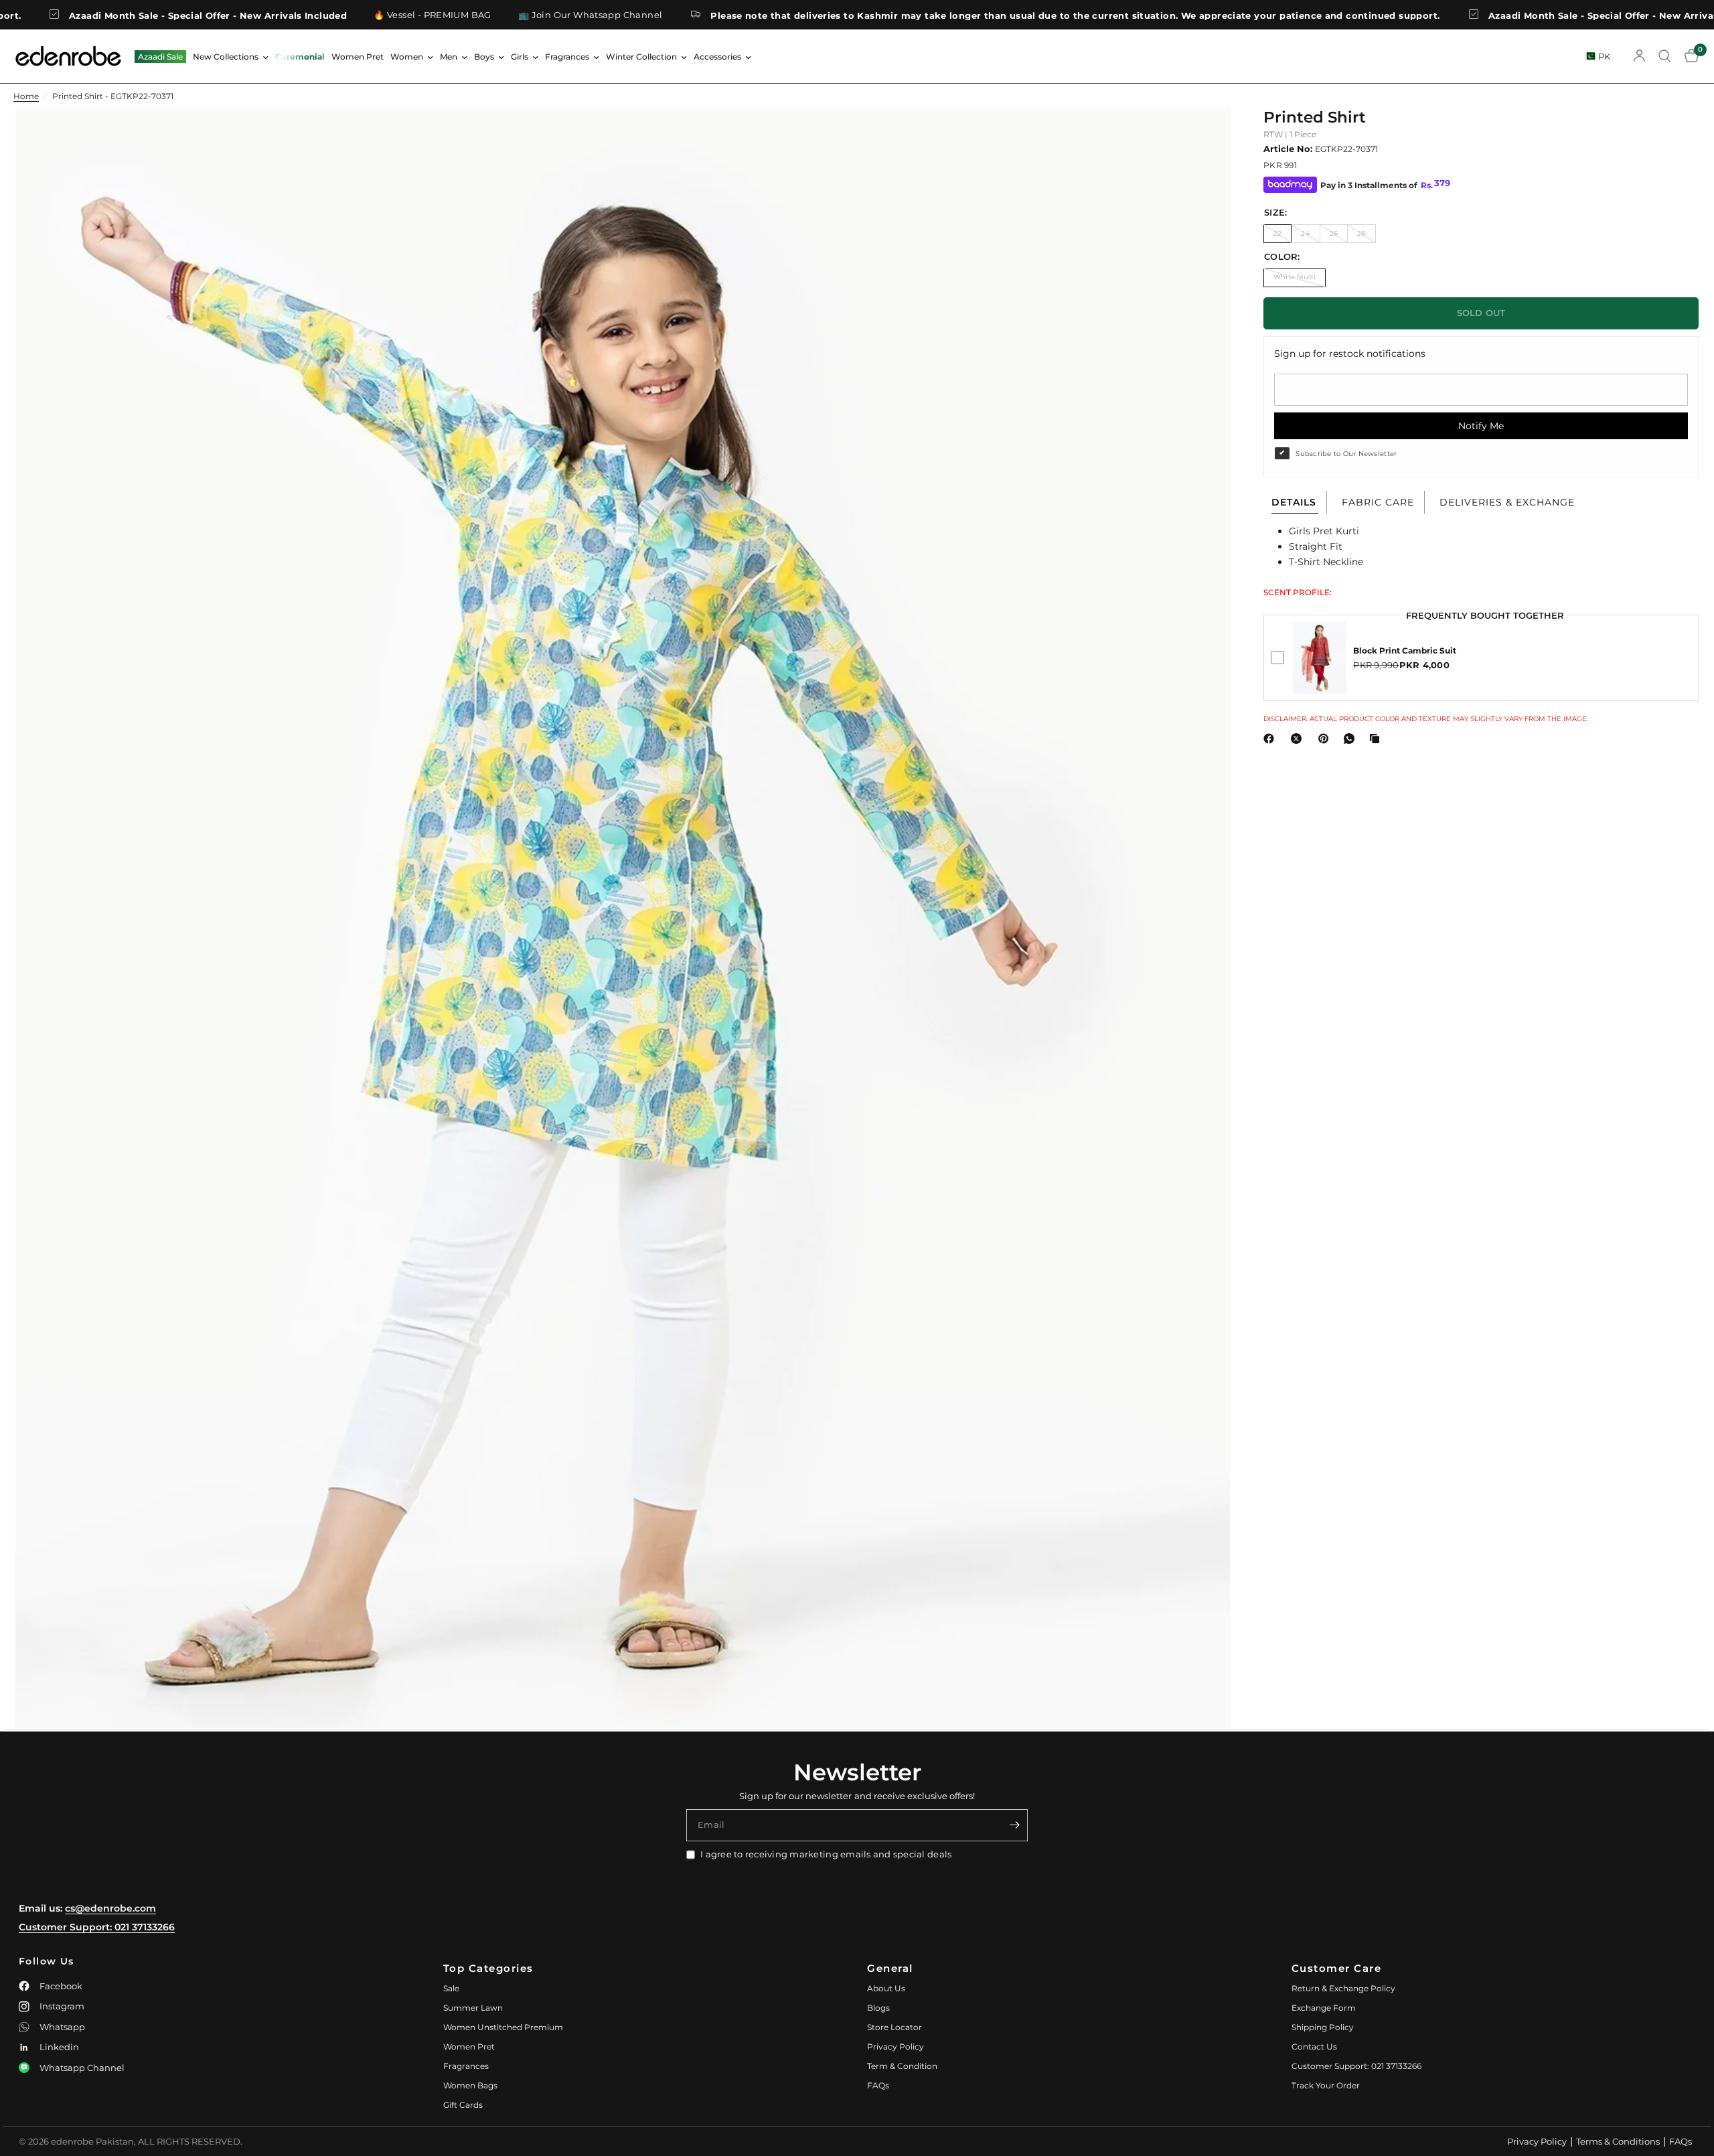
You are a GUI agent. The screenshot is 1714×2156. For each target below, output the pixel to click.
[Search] (1665, 56)
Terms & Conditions (1618, 2141)
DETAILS (1294, 502)
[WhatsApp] (1352, 739)
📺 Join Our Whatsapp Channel (454, 15)
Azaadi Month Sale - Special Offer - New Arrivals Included (1491, 15)
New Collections (226, 57)
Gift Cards (463, 2105)
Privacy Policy (895, 2047)
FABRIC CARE (1378, 502)
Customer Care (1337, 1968)
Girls (520, 57)
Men (449, 57)
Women (407, 57)
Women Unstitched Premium (503, 2027)
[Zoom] (1202, 137)
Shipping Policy (1323, 2027)
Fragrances (567, 57)
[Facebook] (1271, 739)
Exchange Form (1324, 2008)
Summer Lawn (473, 2008)
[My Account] (1639, 56)
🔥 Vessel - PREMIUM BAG (297, 15)
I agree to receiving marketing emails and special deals (826, 1854)
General (890, 1968)
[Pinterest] (1326, 739)
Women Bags (470, 2085)
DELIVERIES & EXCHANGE (1507, 502)
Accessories (717, 57)
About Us (886, 1988)
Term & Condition (902, 2066)
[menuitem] (160, 57)
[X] (1299, 739)
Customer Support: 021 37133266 (97, 1927)
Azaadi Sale (160, 57)
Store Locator (894, 2027)
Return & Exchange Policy (1343, 1988)
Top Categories (488, 1968)
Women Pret (358, 57)
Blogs (878, 2008)
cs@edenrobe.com (110, 1908)
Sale (451, 1988)
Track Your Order (1326, 2085)
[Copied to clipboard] (1377, 739)
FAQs (878, 2085)
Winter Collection (641, 57)
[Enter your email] (1014, 1825)
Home (26, 96)
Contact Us (1314, 2047)
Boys (484, 57)
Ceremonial (300, 57)
